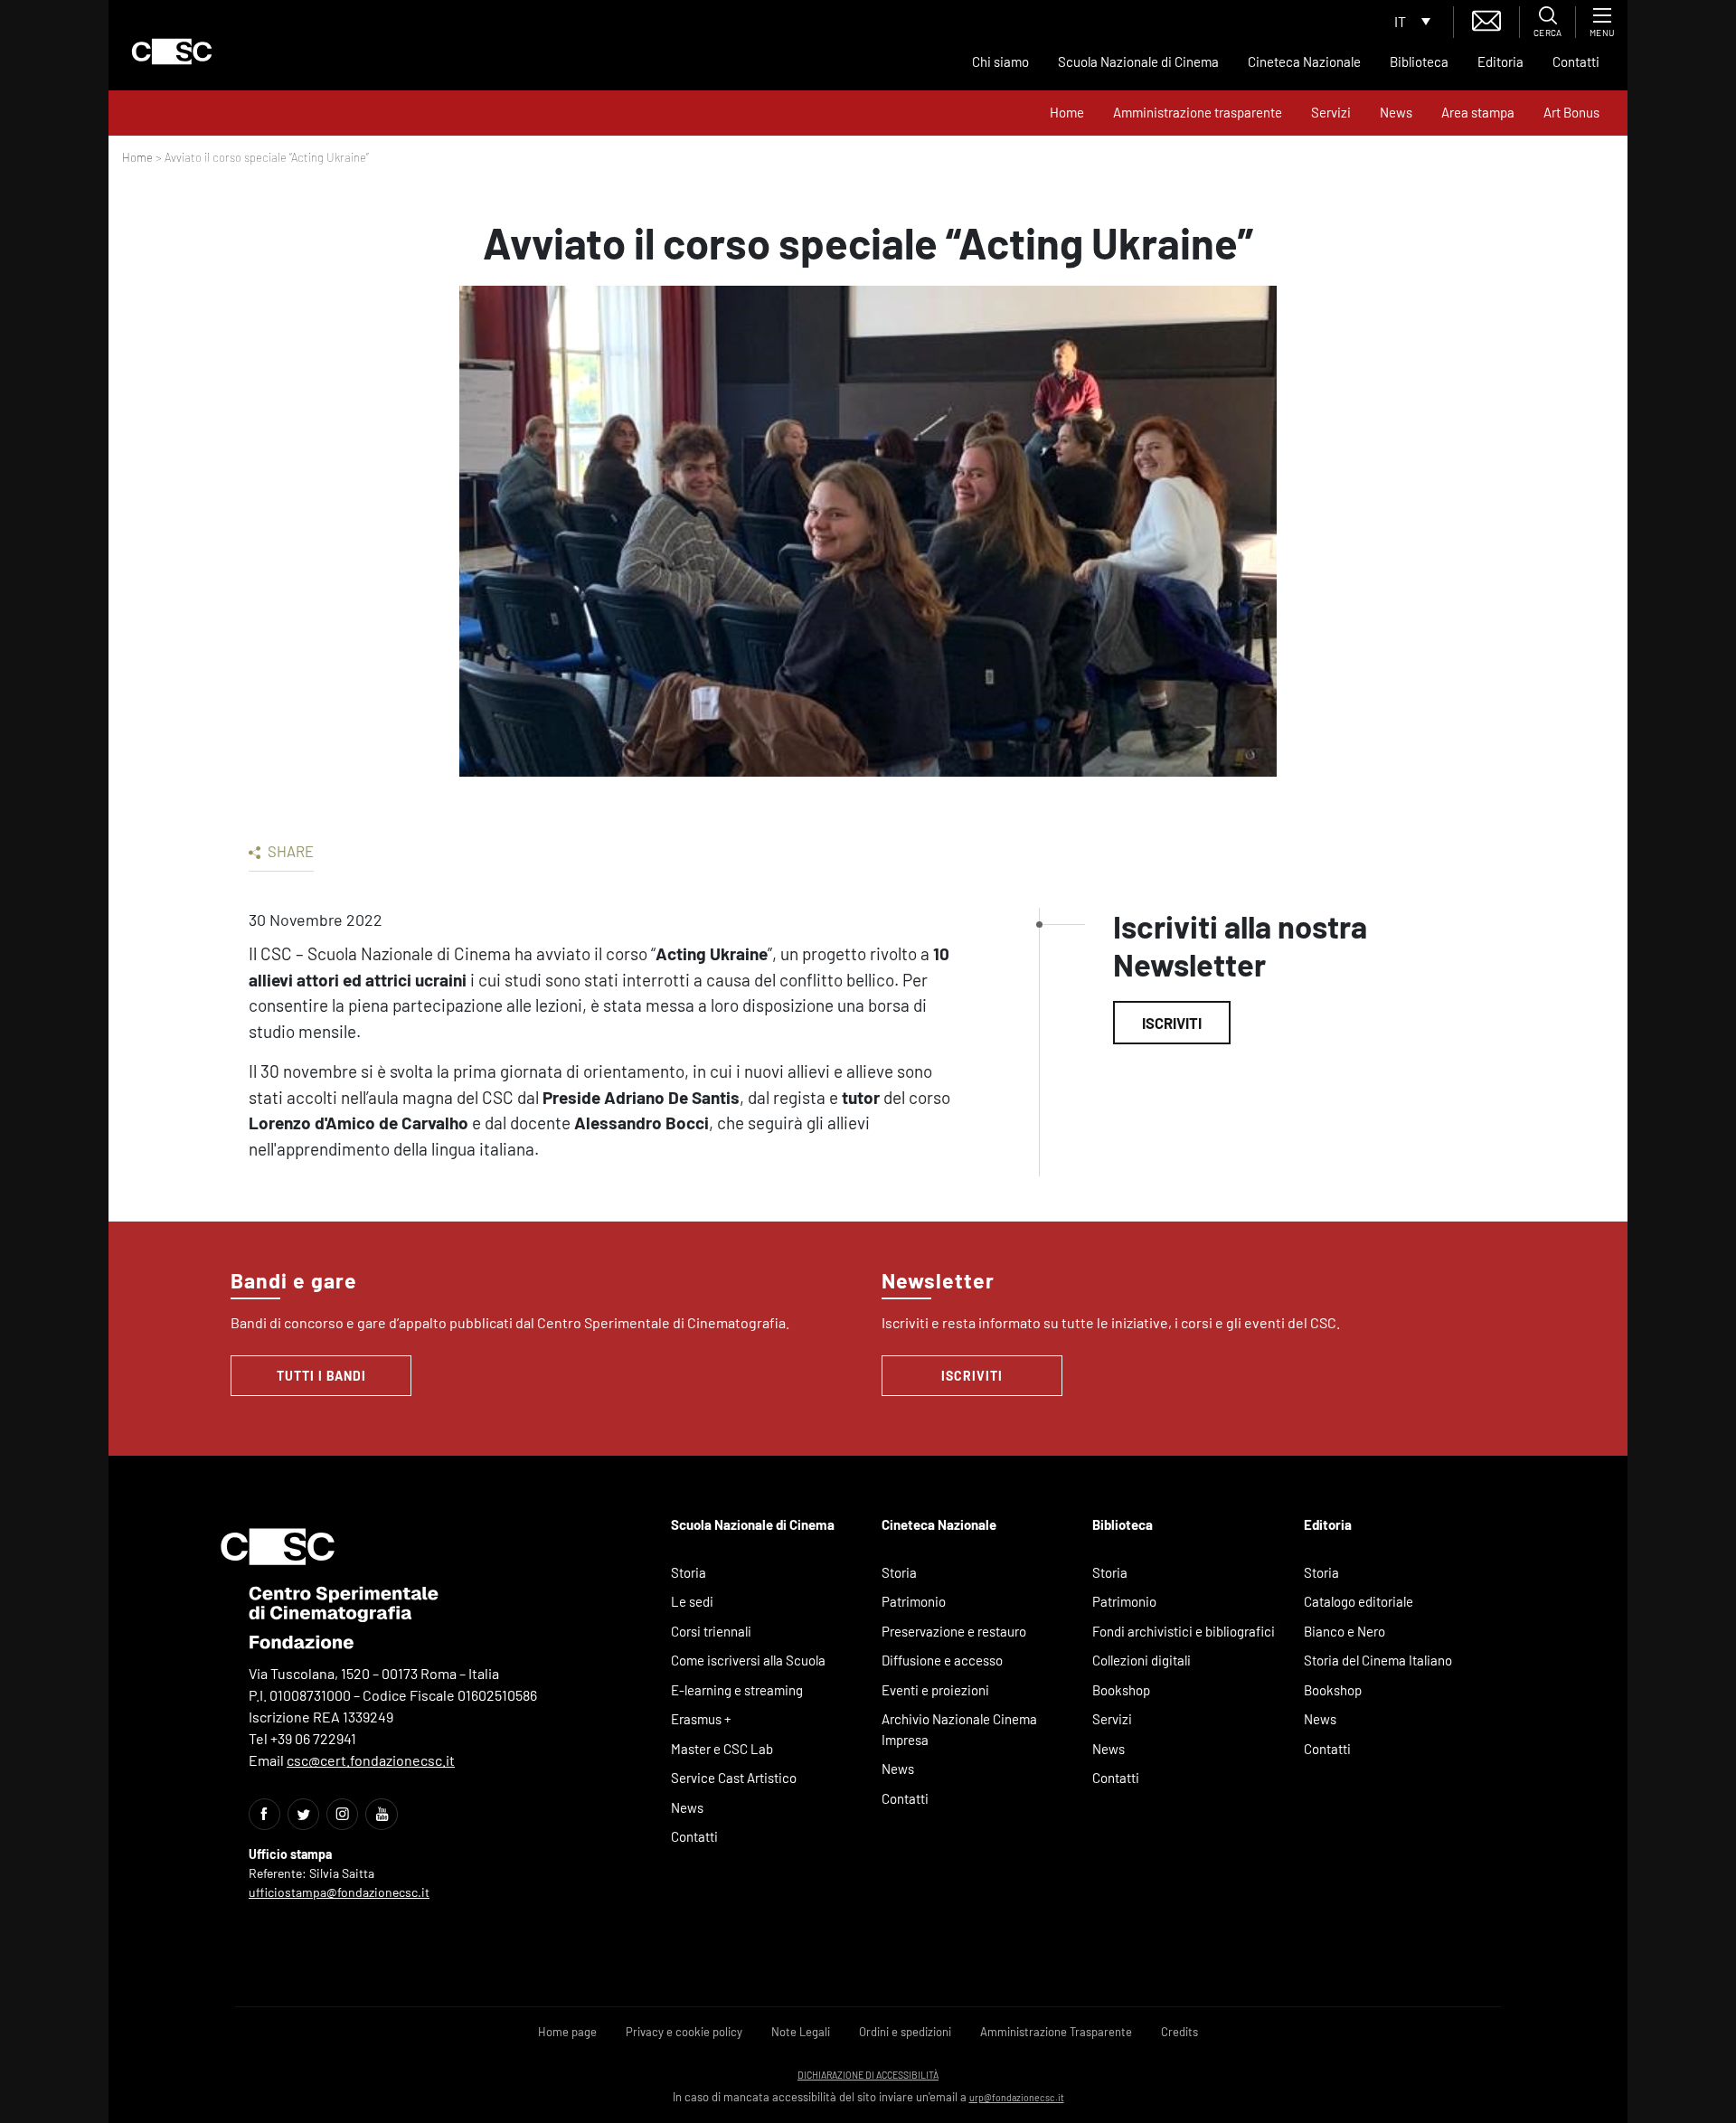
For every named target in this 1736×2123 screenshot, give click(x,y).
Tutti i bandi (321, 1376)
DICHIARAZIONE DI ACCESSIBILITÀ (868, 2075)
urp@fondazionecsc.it (1017, 2097)
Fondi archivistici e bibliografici (1184, 1631)
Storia (689, 1572)
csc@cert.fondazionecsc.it (371, 1760)
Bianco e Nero (1344, 1631)
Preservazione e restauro (954, 1631)
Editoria (1500, 61)
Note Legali (801, 2032)
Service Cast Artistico (734, 1778)
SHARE (289, 851)
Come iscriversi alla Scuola (748, 1660)
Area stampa (1478, 112)
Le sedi (692, 1601)
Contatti (1576, 61)
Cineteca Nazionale (1304, 61)
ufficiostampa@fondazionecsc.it (339, 1892)
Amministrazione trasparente (1198, 112)
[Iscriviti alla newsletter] (1486, 19)
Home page (567, 2032)
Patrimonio (914, 1601)
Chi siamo (1000, 61)
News (1396, 112)
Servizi (1331, 112)
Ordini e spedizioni (905, 2032)
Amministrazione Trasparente (1056, 2032)
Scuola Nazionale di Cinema (1138, 61)
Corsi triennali (711, 1631)
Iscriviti (1172, 1023)
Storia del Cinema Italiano (1378, 1660)
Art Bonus (1571, 112)
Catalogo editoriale (1359, 1601)
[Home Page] (172, 52)
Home (1067, 112)
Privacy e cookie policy (684, 2032)
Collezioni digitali (1142, 1660)
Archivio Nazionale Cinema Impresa (959, 1729)
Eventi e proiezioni (935, 1690)
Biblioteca (1419, 61)
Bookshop (1121, 1690)
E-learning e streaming (737, 1690)
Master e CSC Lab (722, 1749)
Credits (1179, 2032)
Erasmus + (701, 1719)
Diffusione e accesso (942, 1660)
